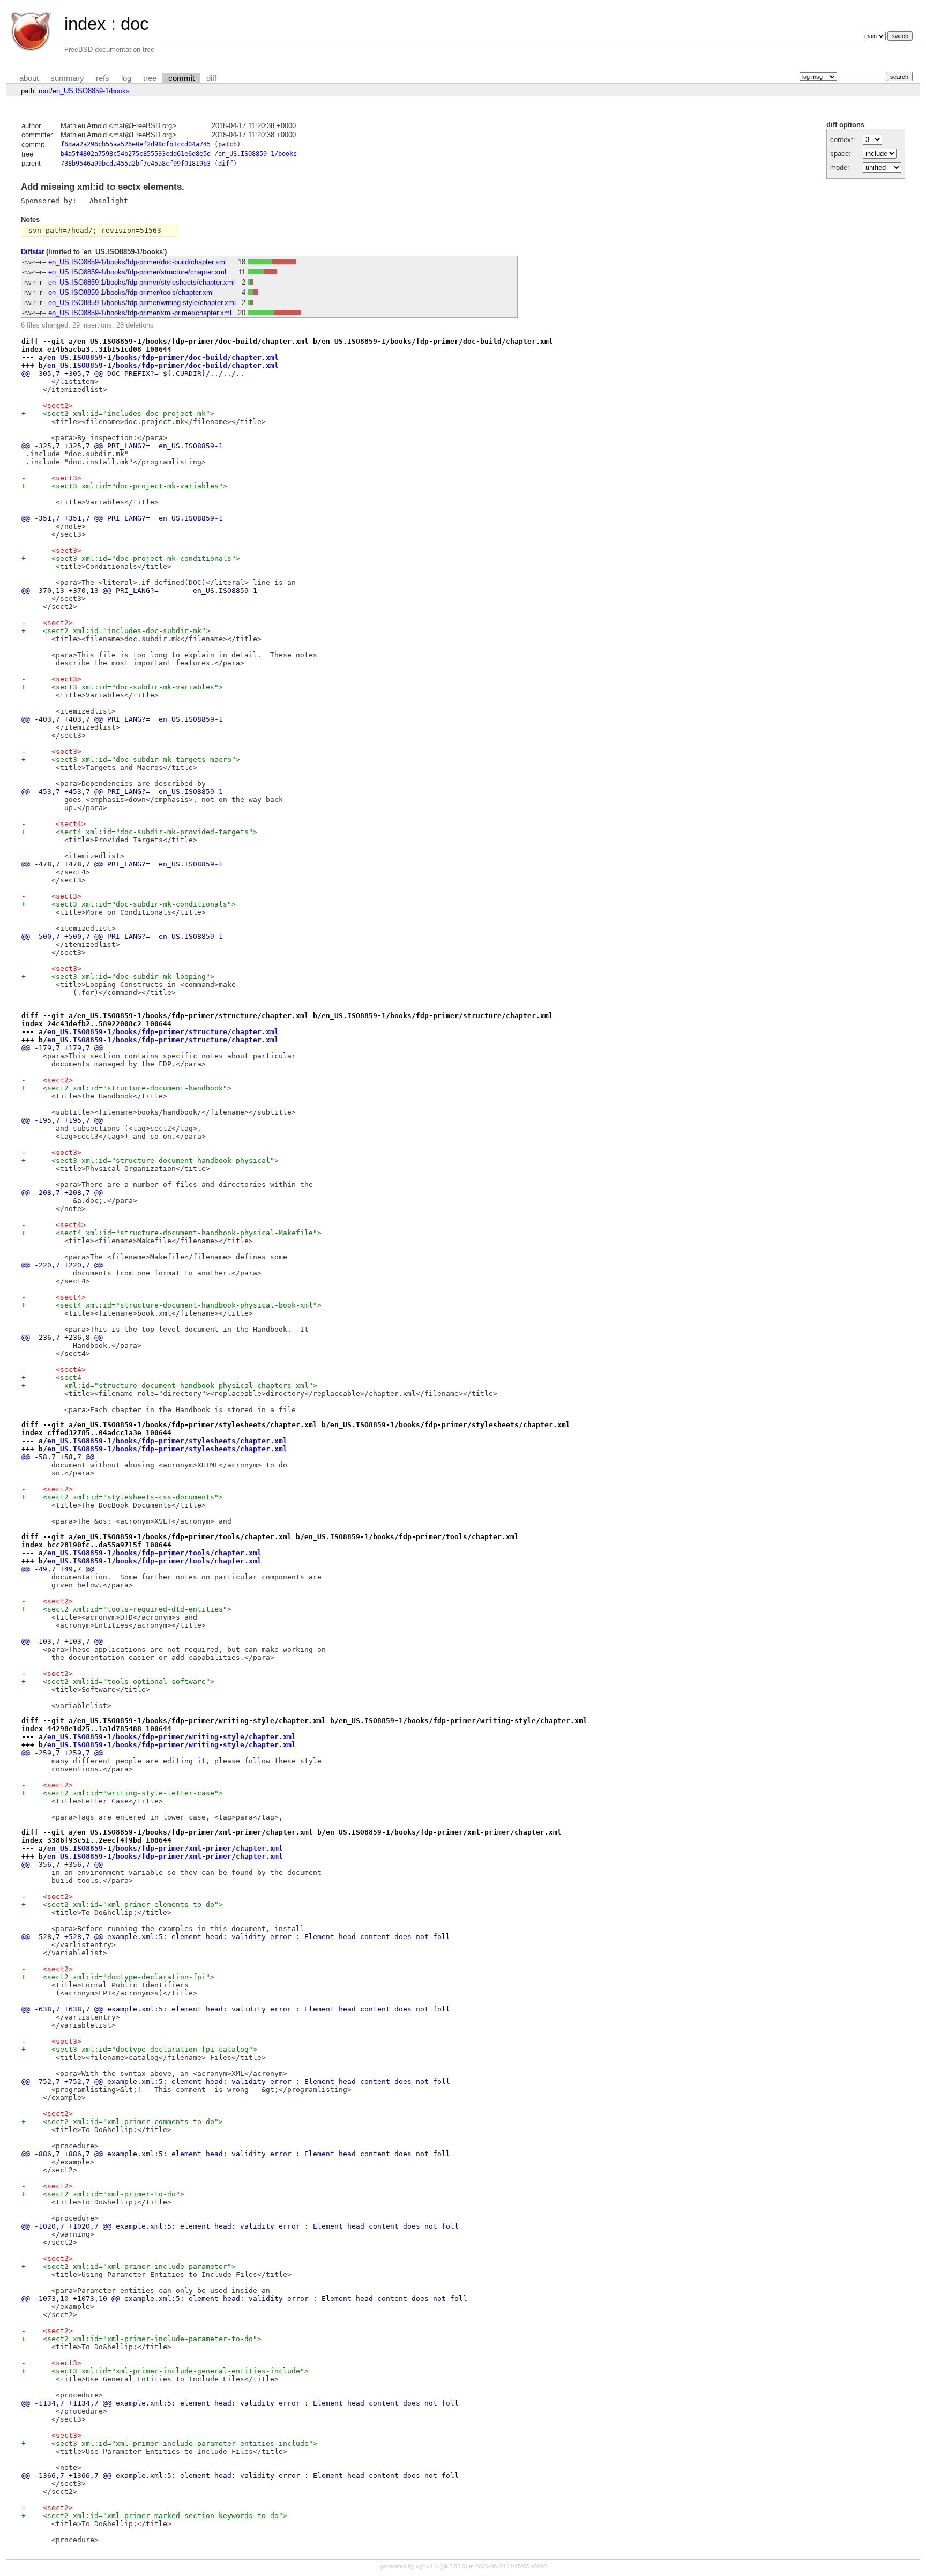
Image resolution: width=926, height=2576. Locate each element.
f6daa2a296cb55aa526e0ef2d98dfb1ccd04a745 (136, 144)
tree (150, 78)
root (44, 91)
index (85, 24)
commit (181, 78)
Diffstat (32, 252)
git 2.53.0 (453, 2566)
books (120, 91)
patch (227, 144)
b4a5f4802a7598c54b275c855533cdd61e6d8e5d (136, 154)
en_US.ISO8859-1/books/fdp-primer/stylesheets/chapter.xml (141, 282)
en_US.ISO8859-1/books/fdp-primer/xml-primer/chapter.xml (140, 313)
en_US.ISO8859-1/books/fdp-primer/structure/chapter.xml (137, 272)
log (126, 78)
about (29, 78)
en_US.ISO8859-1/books (257, 154)
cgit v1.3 (427, 2566)
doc (135, 24)
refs (103, 78)
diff (211, 78)
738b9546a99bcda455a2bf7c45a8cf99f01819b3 (136, 164)
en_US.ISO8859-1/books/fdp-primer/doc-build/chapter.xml (137, 262)
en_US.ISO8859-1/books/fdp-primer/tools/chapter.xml (131, 292)
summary (67, 78)
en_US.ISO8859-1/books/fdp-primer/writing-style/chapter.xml (142, 303)
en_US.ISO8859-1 (81, 91)
